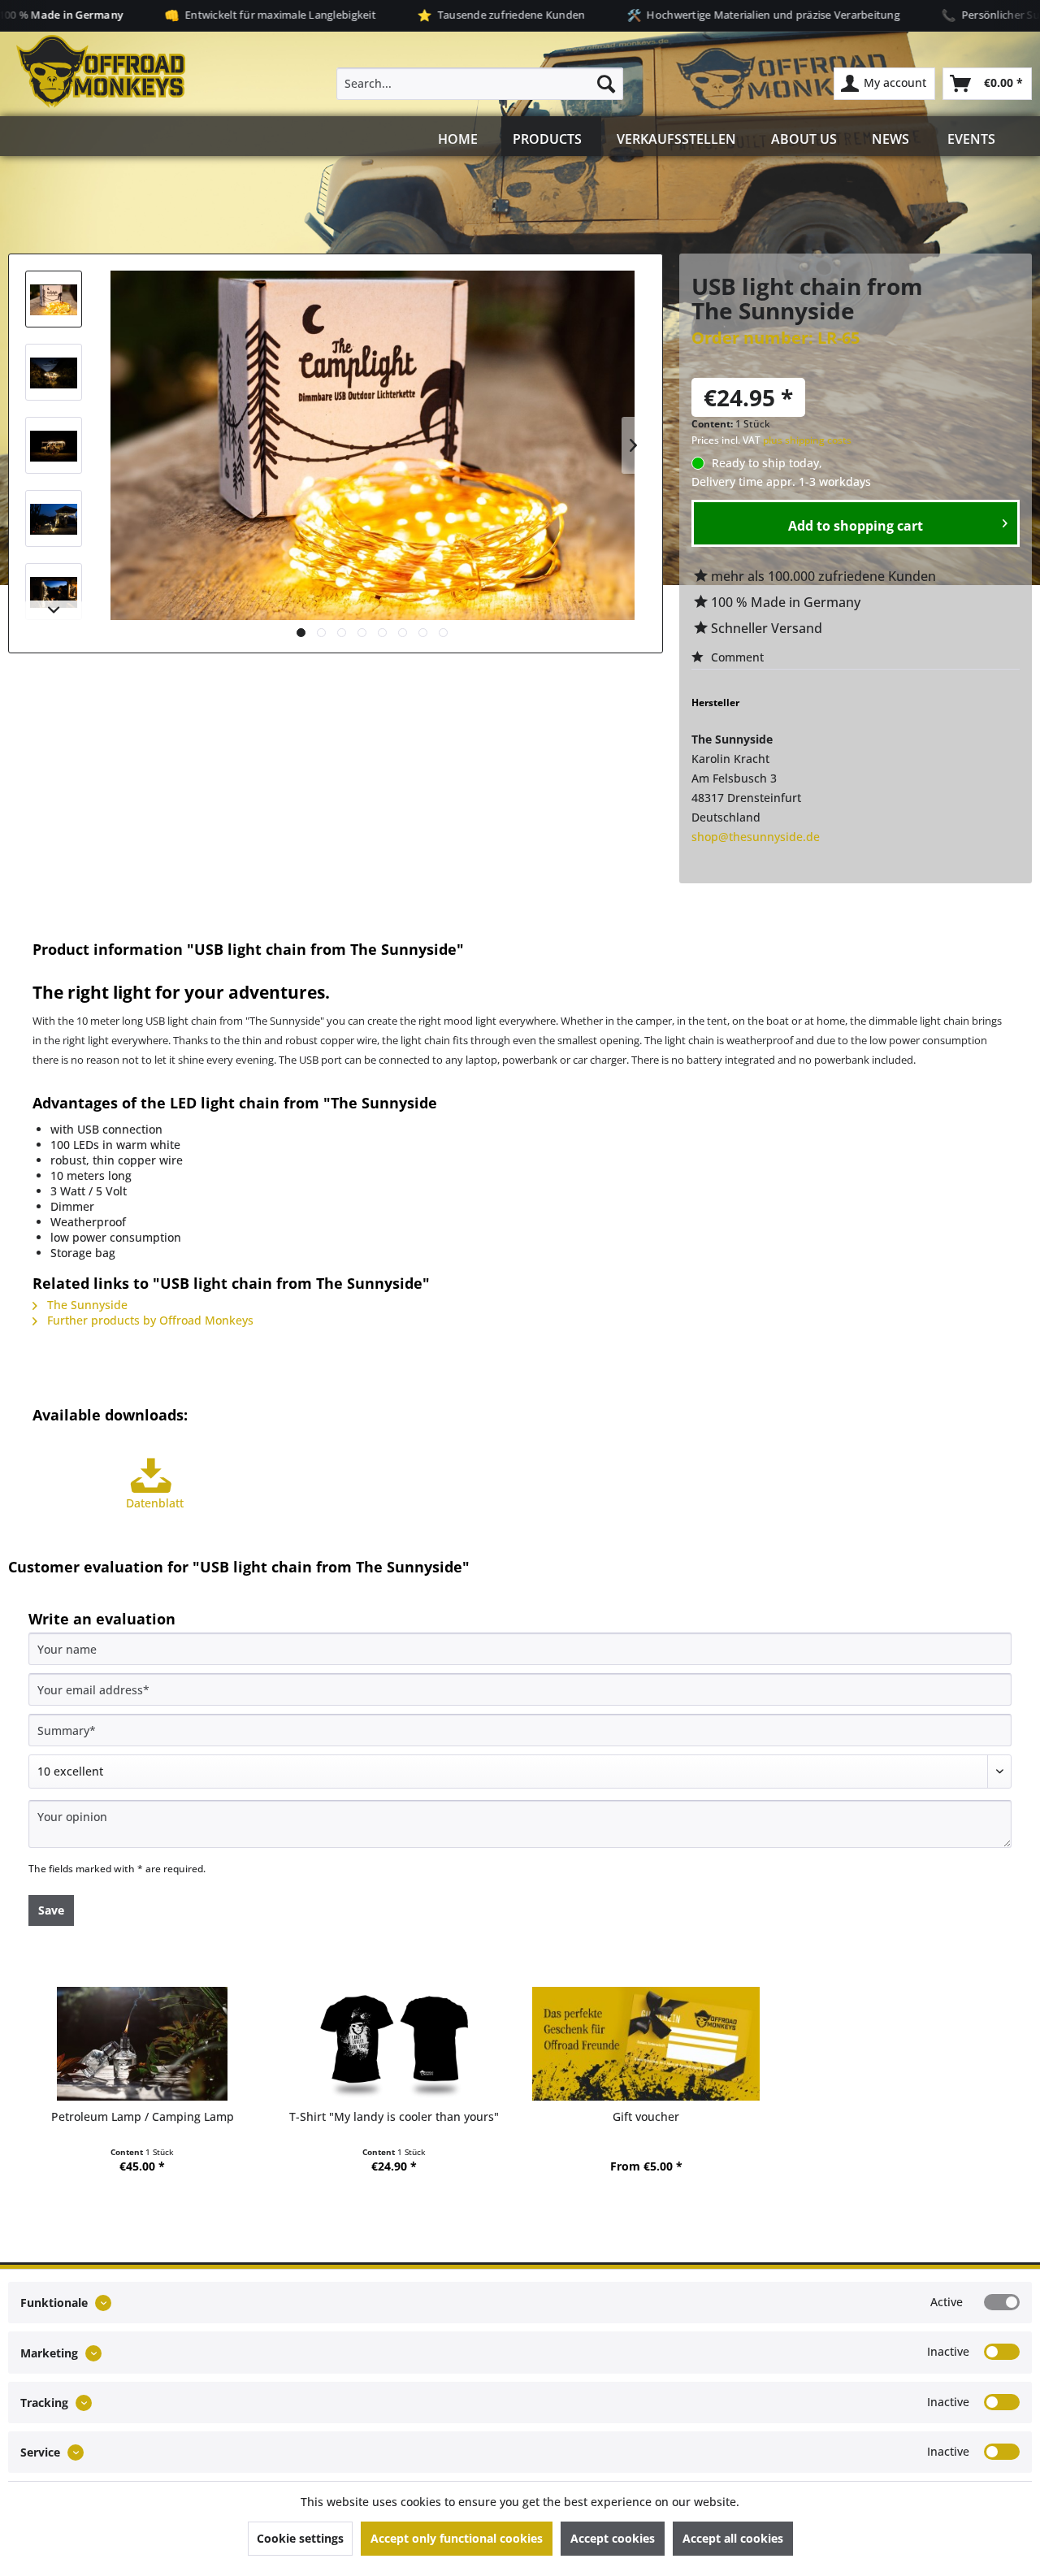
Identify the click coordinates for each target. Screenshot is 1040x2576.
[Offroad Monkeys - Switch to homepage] (101, 72)
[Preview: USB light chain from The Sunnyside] (54, 299)
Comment (736, 657)
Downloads (517, 922)
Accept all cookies (733, 2538)
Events (971, 139)
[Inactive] (1002, 2352)
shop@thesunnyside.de (756, 837)
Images (110, 922)
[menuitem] (480, 84)
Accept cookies (613, 2538)
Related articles (929, 922)
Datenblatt (155, 1503)
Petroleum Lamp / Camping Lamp (143, 2116)
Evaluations (722, 922)
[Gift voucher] (646, 2044)
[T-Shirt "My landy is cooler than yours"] (394, 2044)
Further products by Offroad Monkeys (149, 1320)
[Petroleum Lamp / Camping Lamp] (142, 2044)
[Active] (1002, 2302)
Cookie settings (300, 2538)
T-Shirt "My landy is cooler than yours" (394, 2116)
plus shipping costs (807, 440)
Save (51, 1910)
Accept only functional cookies (457, 2538)
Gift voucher (646, 2116)
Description (315, 922)
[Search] (606, 84)
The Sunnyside (86, 1305)
